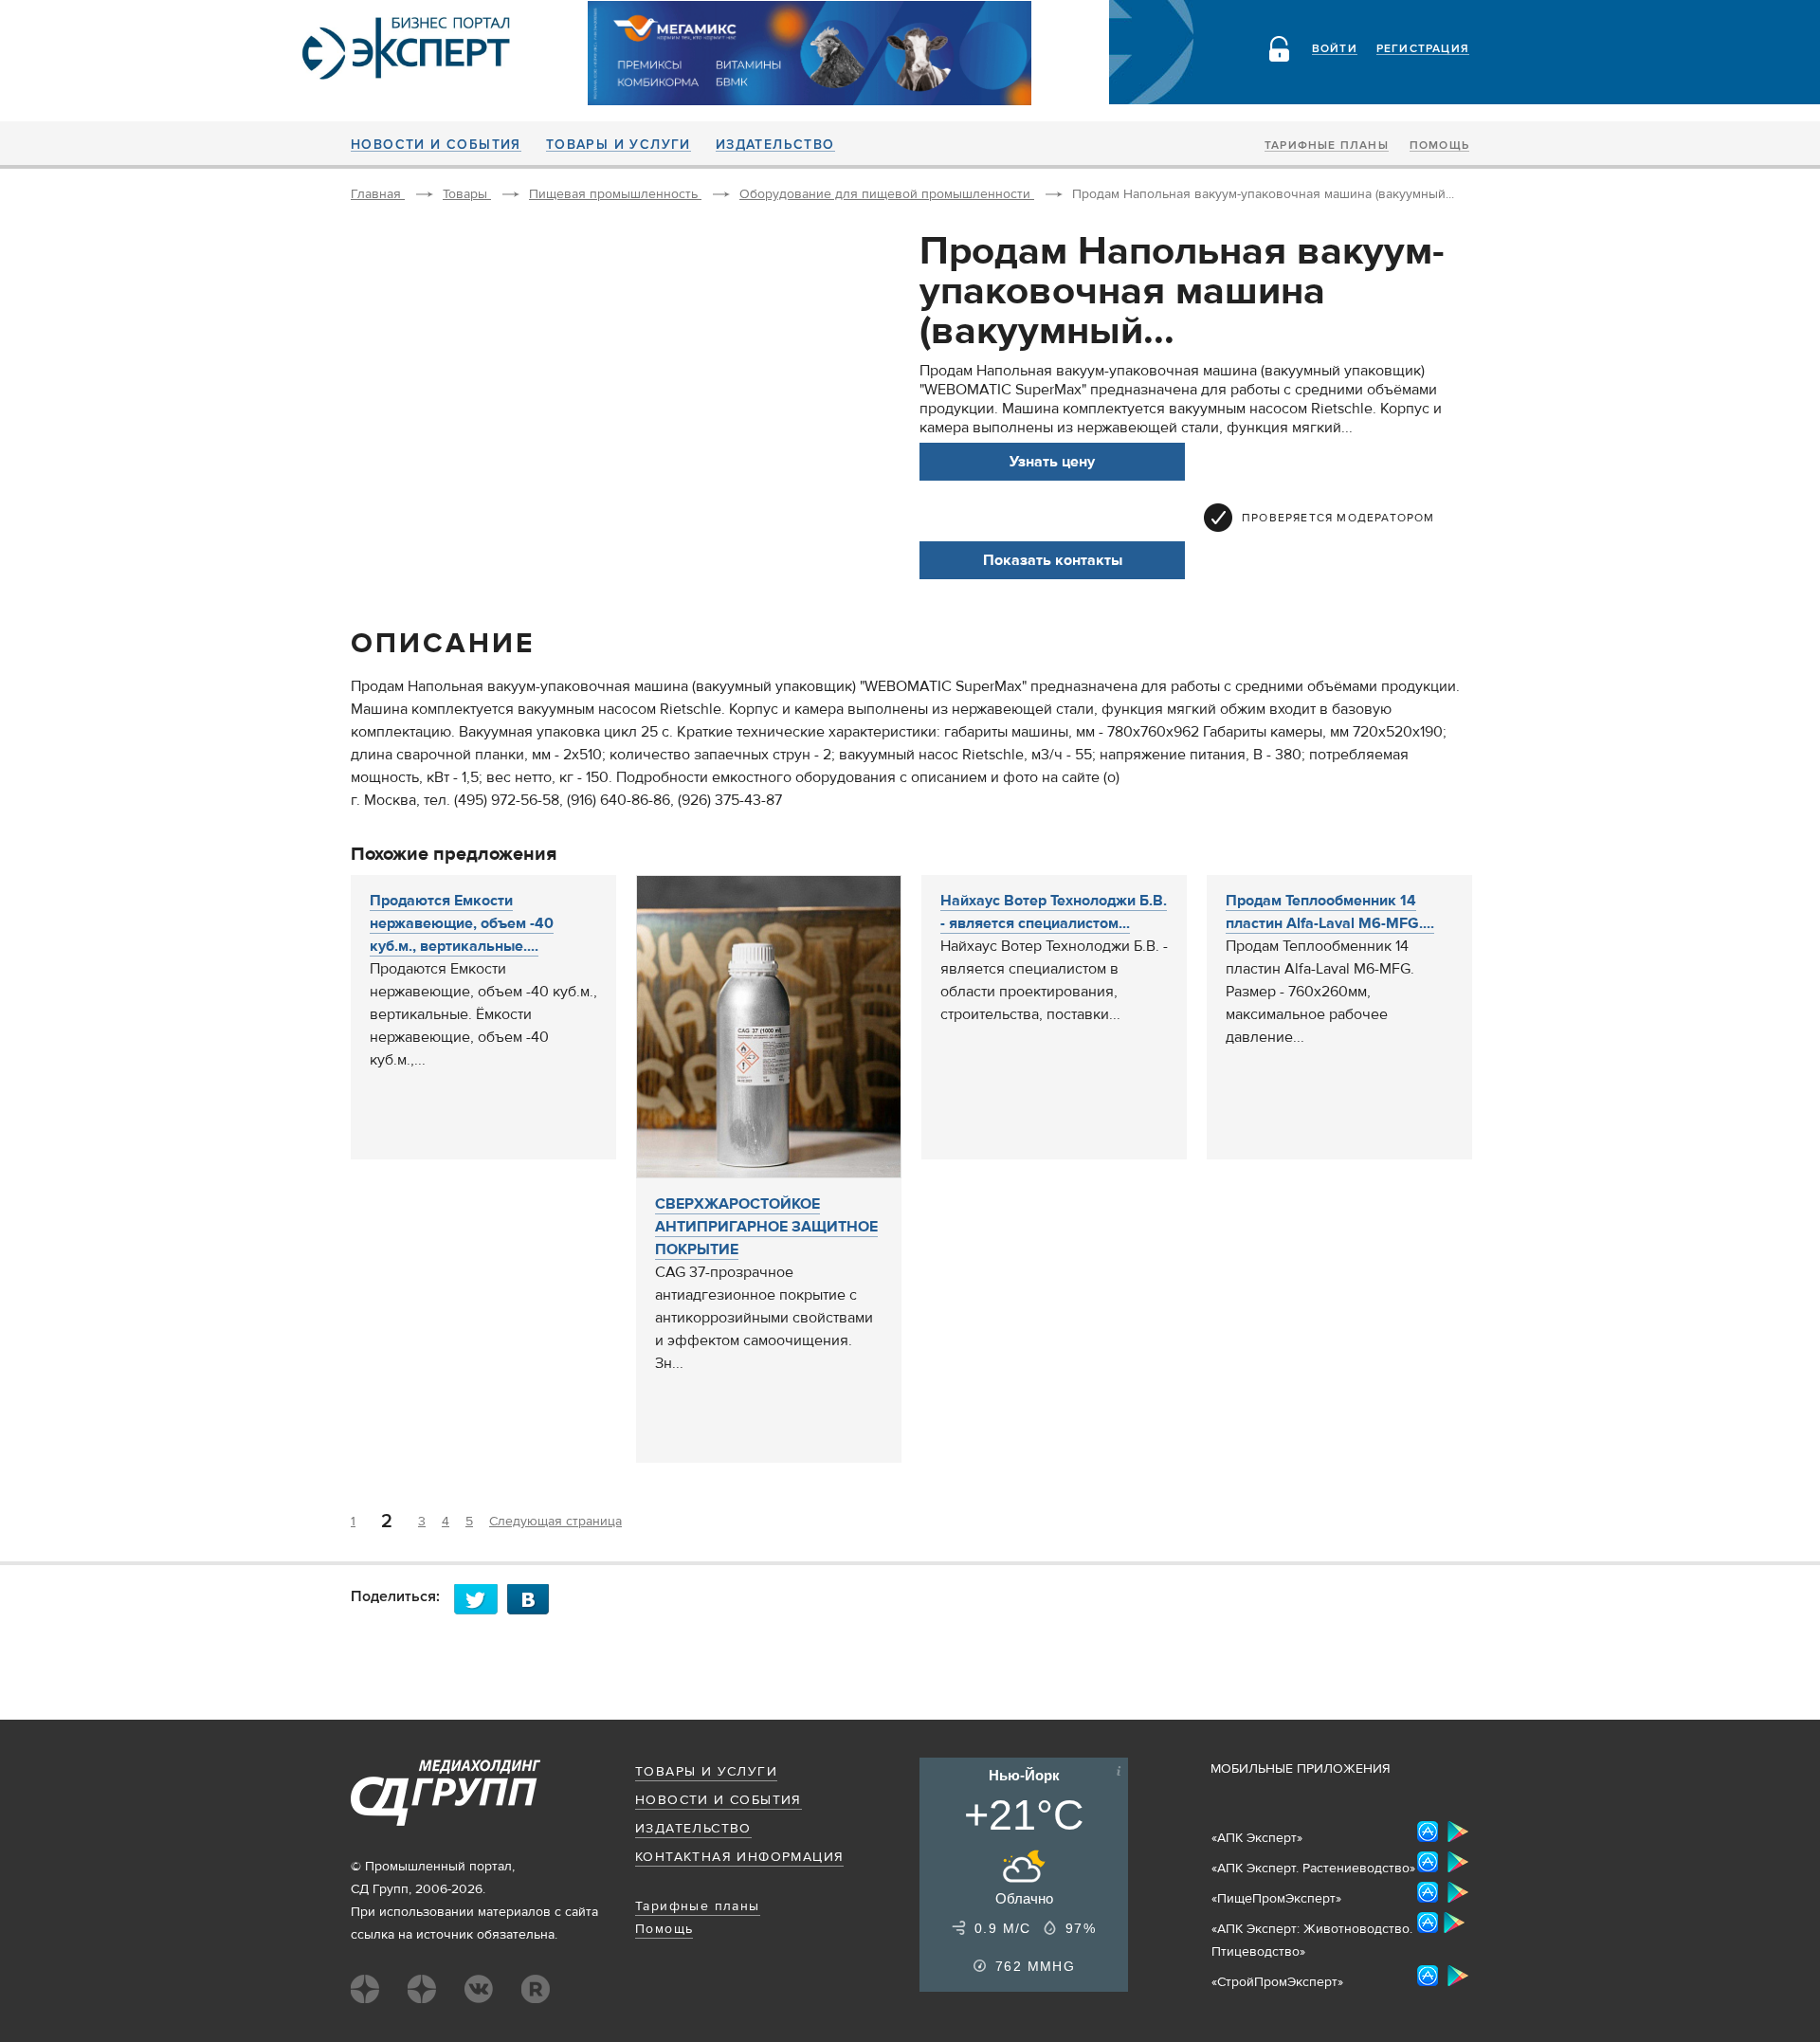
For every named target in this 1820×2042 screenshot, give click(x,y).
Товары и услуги (619, 145)
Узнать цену (1052, 462)
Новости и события (436, 145)
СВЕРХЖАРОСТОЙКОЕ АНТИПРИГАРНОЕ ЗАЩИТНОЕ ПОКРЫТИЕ (766, 1227)
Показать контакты (1053, 560)
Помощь (1439, 146)
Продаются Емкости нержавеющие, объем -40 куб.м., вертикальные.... (462, 923)
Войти (1335, 49)
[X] (481, 1599)
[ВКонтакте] (534, 1599)
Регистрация (1423, 49)
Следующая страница (555, 1522)
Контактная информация (739, 1857)
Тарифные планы (1327, 146)
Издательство (775, 145)
